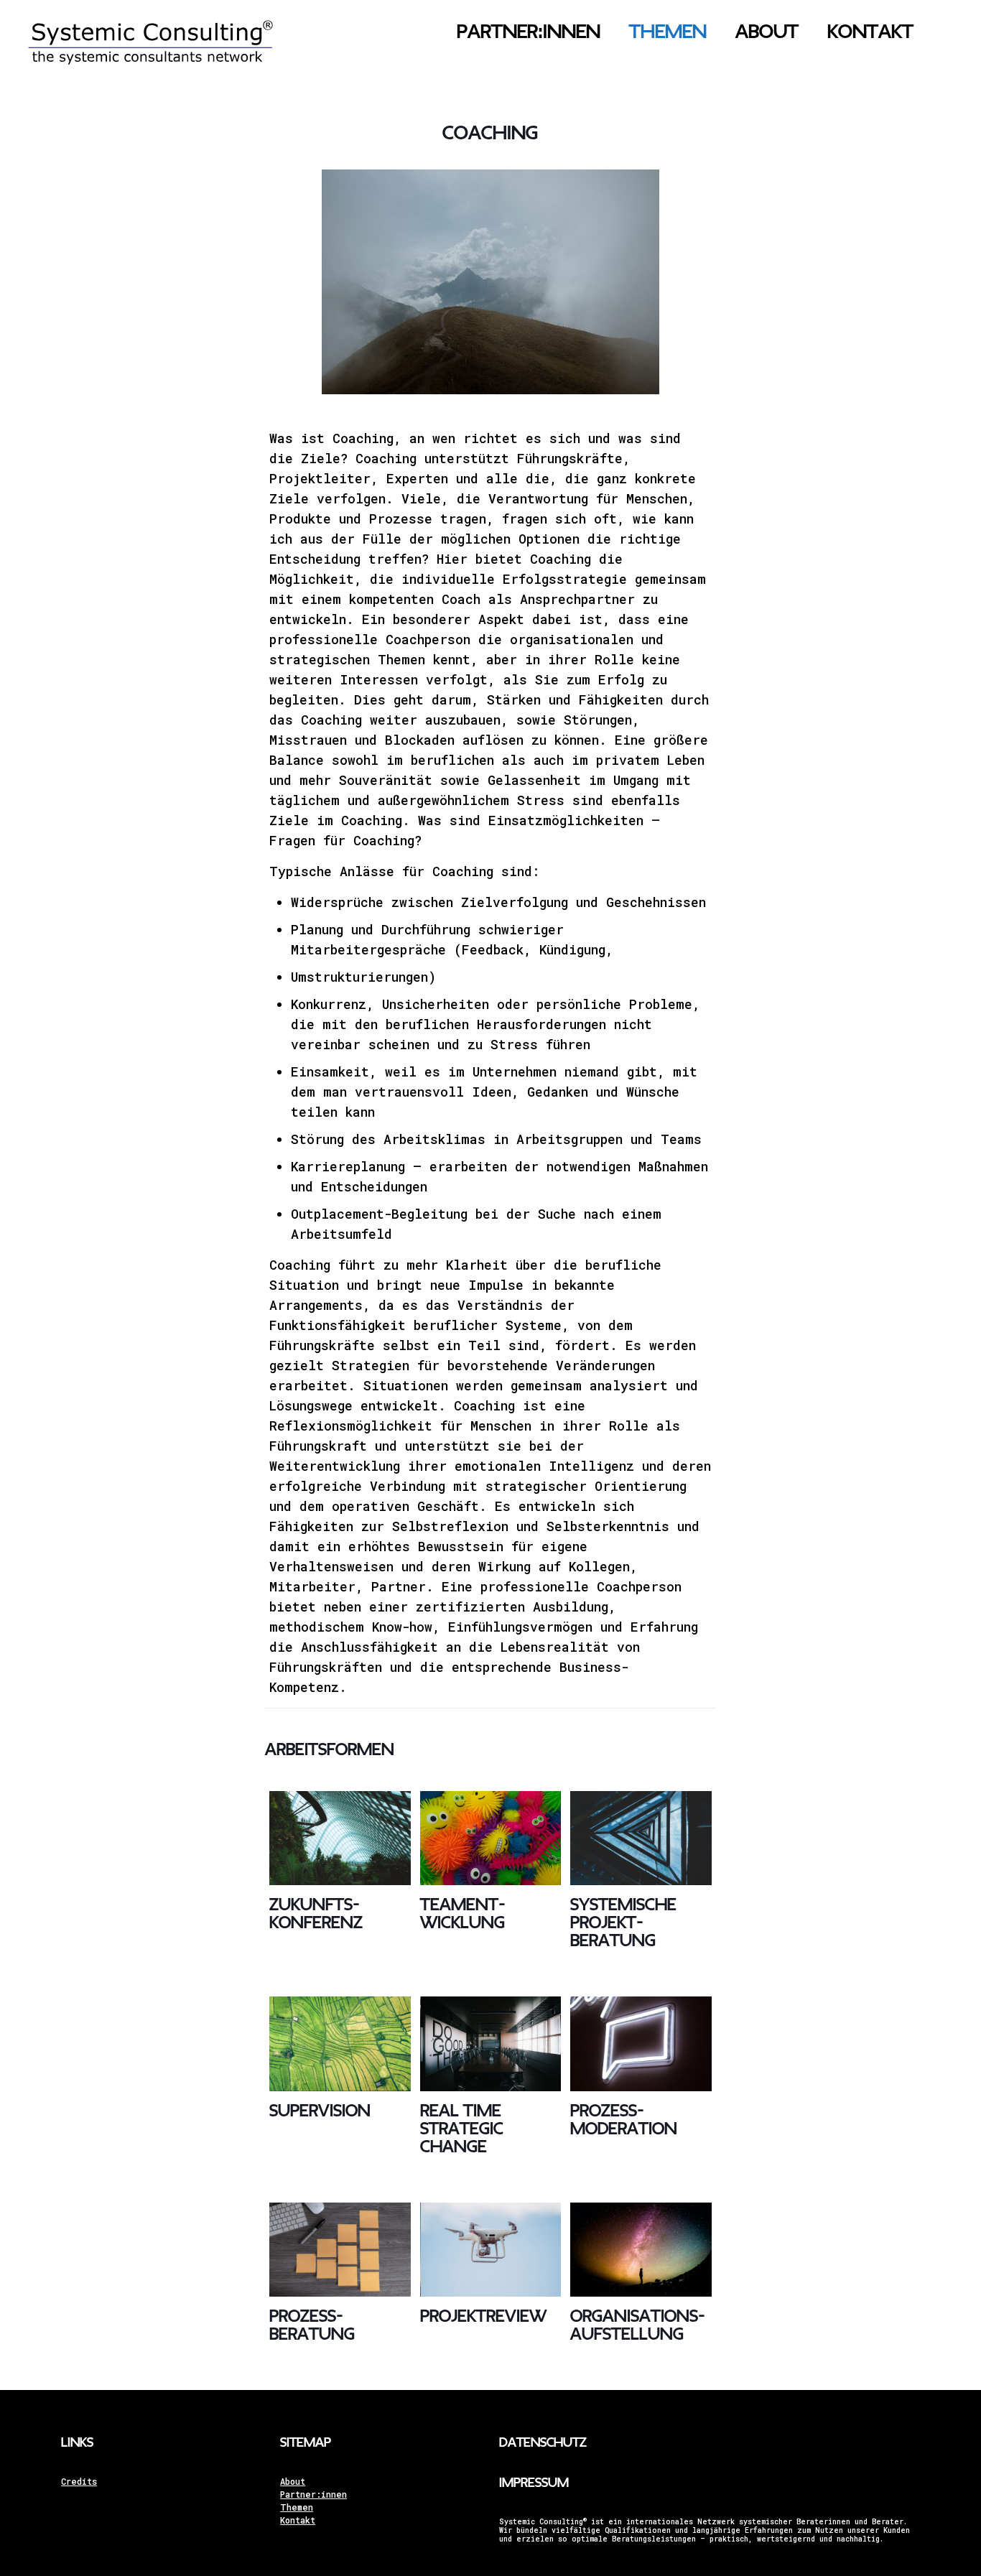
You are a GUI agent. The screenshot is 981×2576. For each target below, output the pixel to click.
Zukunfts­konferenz (316, 1914)
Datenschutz (543, 2443)
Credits (79, 2481)
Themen (297, 2507)
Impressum (534, 2483)
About (293, 2481)
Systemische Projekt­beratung (623, 1923)
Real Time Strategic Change (462, 2129)
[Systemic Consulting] (150, 54)
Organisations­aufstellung (638, 2325)
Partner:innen (313, 2494)
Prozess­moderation (624, 2120)
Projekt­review (483, 2316)
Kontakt (298, 2520)
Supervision (320, 2111)
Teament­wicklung (463, 1914)
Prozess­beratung (312, 2325)
